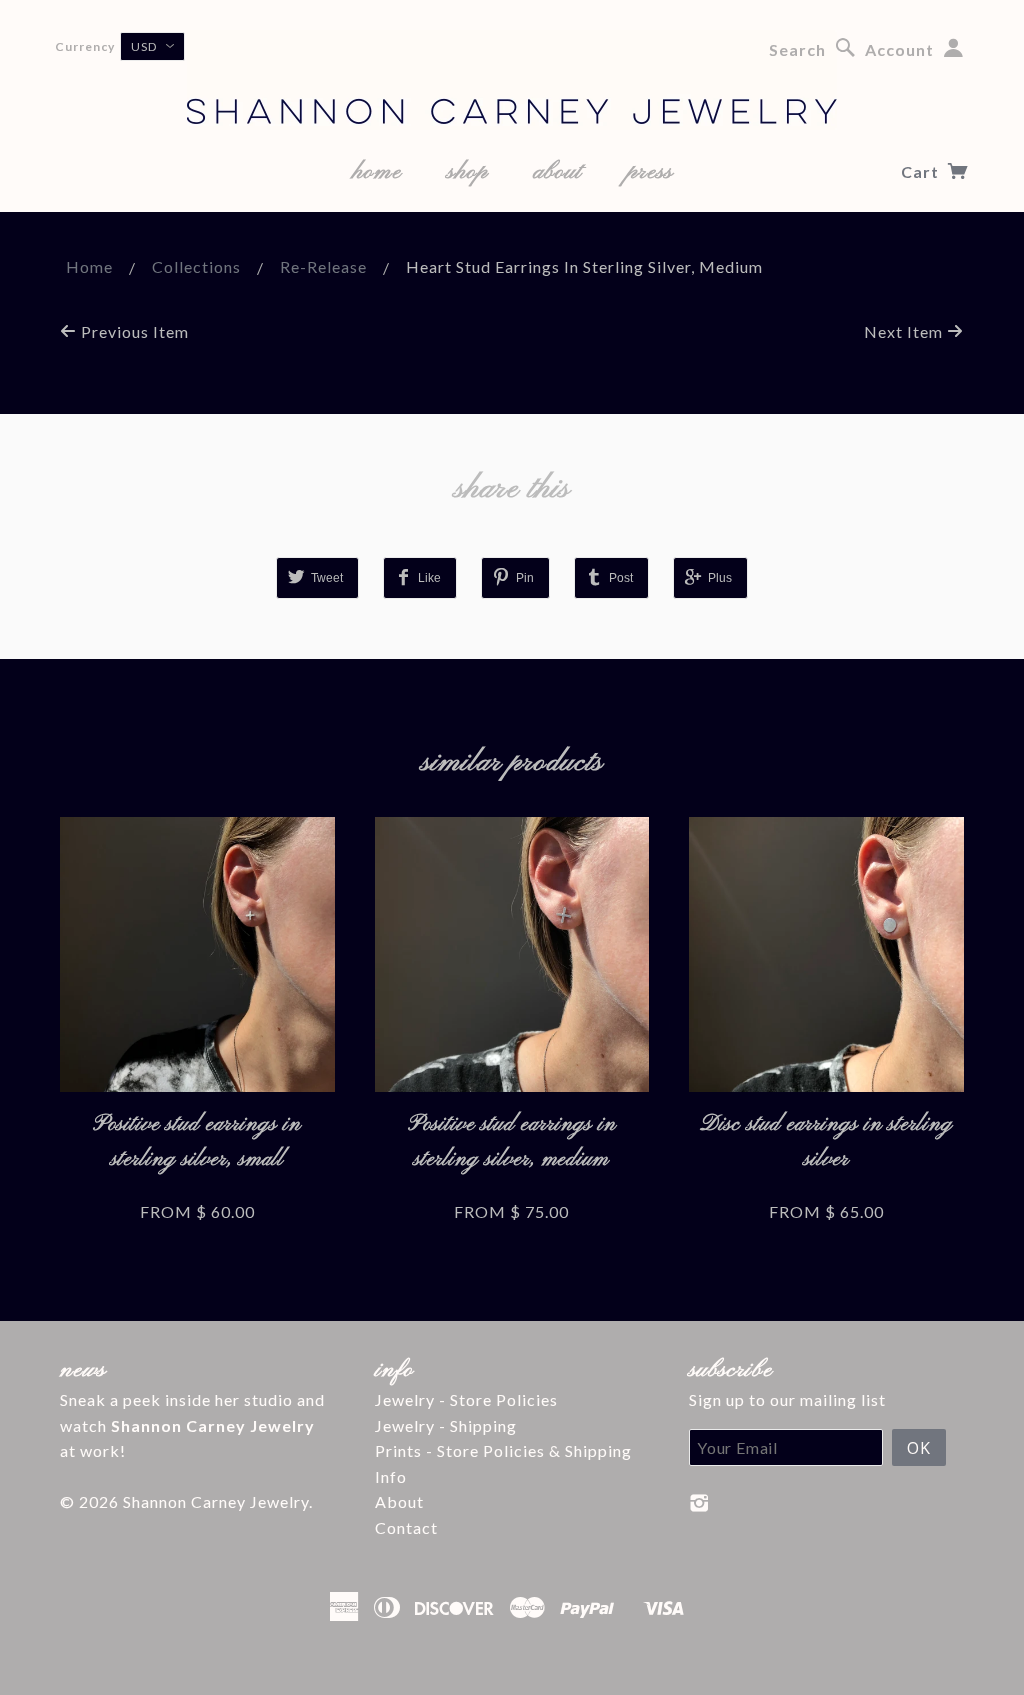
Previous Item (133, 331)
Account (899, 49)
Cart (922, 171)
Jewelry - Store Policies (466, 1399)
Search (797, 49)
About (399, 1501)
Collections (196, 266)
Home (89, 266)
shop (467, 172)
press (650, 172)
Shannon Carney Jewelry (216, 1501)
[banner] (512, 80)
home (377, 172)
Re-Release (323, 266)
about (557, 172)
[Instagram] (699, 1503)
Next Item (905, 331)
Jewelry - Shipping (446, 1425)
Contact (406, 1527)
